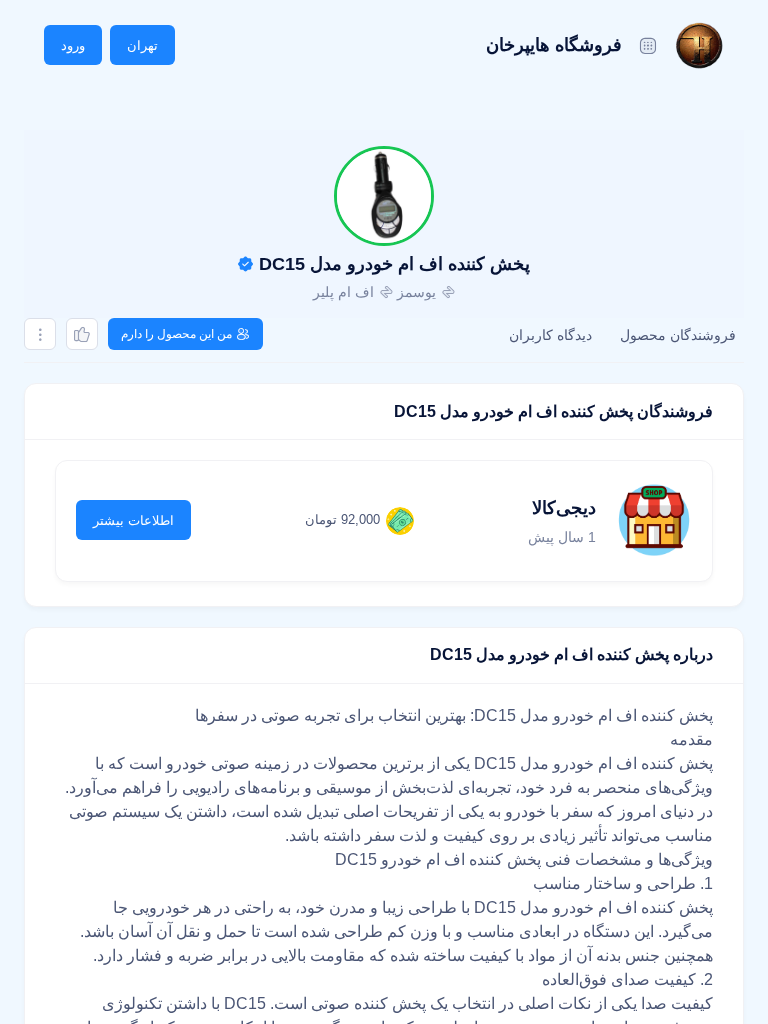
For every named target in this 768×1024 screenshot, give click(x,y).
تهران (142, 45)
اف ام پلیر (343, 292)
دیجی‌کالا (564, 508)
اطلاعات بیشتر (133, 520)
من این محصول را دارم (176, 334)
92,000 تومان (342, 519)
